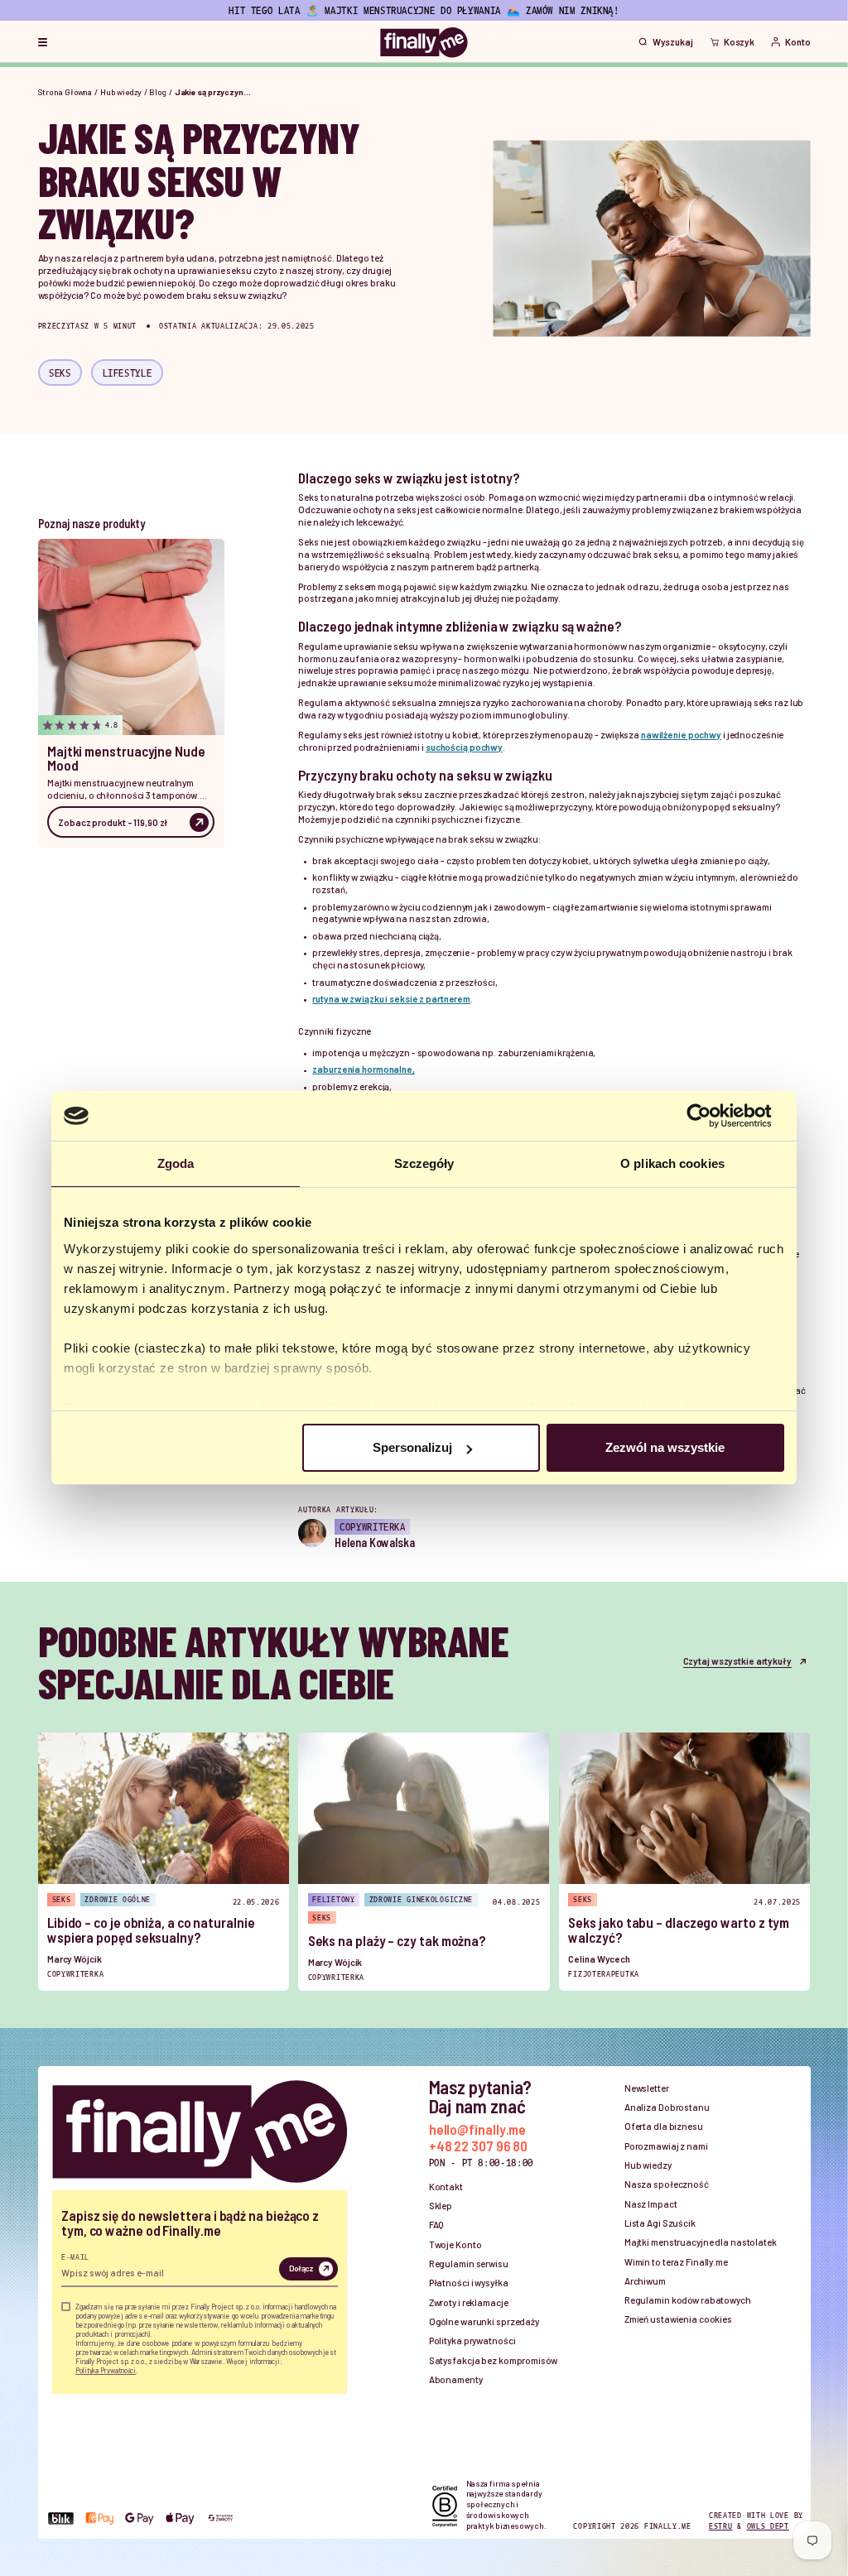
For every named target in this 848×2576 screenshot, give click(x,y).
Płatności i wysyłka (469, 2283)
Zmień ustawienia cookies (678, 2319)
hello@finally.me (478, 2129)
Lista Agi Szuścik (660, 2223)
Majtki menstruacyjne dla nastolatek (701, 2242)
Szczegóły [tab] (424, 1163)
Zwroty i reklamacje (469, 2302)
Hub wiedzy (121, 92)
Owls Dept (768, 2526)
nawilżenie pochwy (681, 735)
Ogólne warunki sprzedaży (484, 2321)
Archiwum (645, 2281)
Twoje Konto (455, 2244)
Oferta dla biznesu (664, 2126)
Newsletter (647, 2088)
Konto (797, 42)
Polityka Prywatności (106, 2370)
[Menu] (43, 42)
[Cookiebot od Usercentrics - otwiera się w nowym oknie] (712, 1116)
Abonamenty (456, 2379)
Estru (721, 2526)
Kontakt (446, 2187)
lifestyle (128, 372)
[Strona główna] (424, 42)
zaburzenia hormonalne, (364, 1069)
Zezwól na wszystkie (665, 1447)
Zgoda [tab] (176, 1163)
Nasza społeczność (667, 2184)
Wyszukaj (673, 42)
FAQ (437, 2225)
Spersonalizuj (412, 1447)
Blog (158, 92)
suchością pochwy (464, 747)
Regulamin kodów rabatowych (688, 2300)
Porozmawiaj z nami (666, 2146)
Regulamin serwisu (469, 2264)
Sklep (441, 2206)
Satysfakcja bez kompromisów (493, 2360)
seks (60, 372)
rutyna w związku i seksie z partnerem (391, 999)
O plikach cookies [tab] (672, 1163)
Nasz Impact (651, 2204)
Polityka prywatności (472, 2341)
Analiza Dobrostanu (667, 2107)
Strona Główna (65, 92)
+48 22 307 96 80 (479, 2146)
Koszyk (739, 42)
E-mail (75, 2256)
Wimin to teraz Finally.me (676, 2262)
